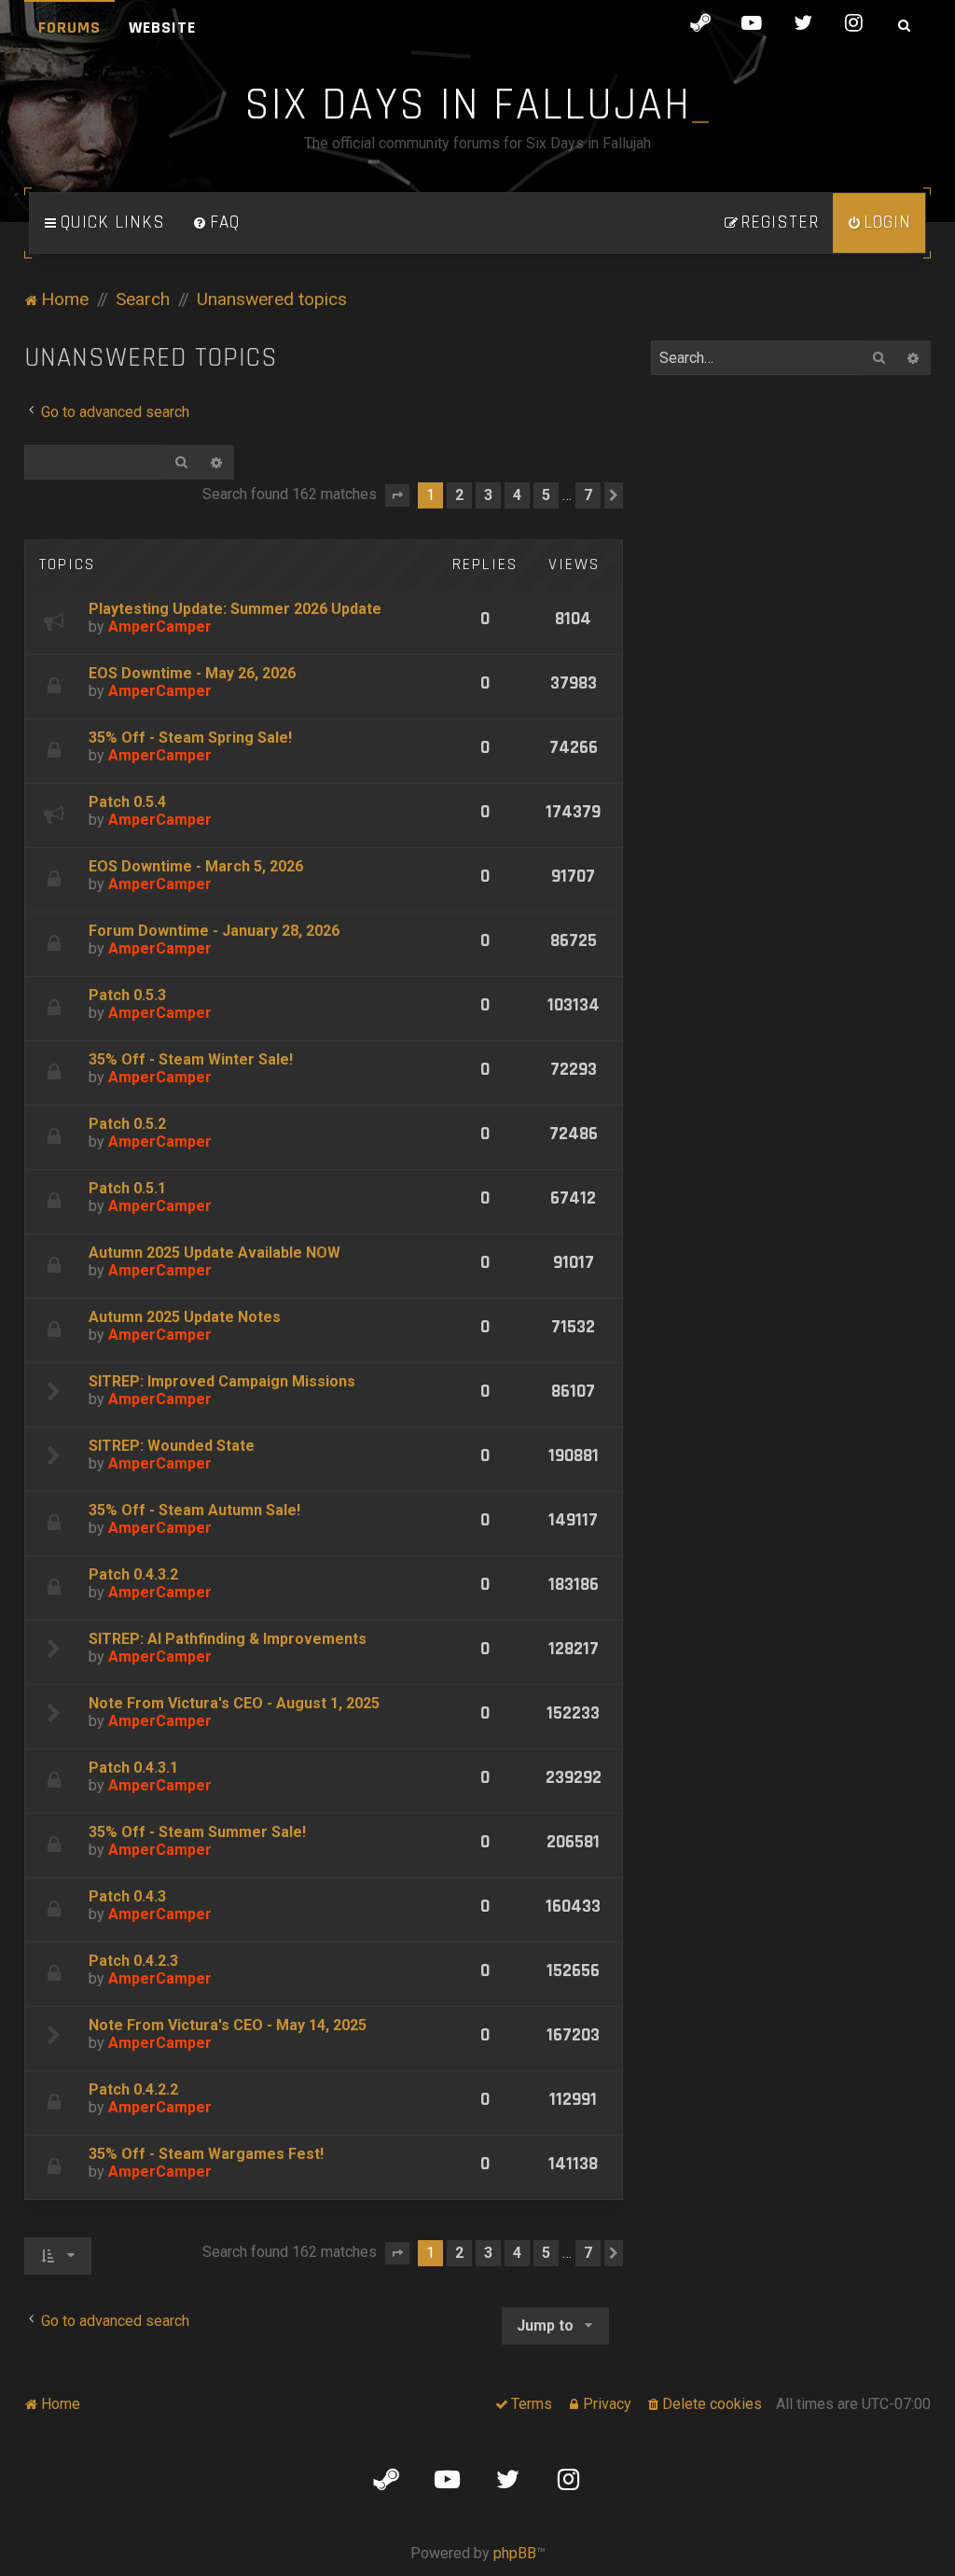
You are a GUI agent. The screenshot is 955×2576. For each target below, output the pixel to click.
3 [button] (488, 495)
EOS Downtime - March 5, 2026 (196, 866)
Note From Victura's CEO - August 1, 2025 (234, 1703)
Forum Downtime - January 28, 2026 (214, 931)
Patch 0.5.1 (127, 1188)
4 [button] (517, 495)
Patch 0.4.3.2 (133, 1574)
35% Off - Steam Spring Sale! (190, 738)
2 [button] (459, 495)
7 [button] (588, 495)
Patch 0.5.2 (127, 1124)
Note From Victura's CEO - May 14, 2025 (228, 2025)
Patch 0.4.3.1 (133, 1768)
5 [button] (546, 495)
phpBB (515, 2553)
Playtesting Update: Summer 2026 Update (235, 609)
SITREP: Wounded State (172, 1446)
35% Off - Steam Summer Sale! (197, 1832)
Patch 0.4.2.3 (133, 1961)
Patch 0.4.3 (127, 1896)
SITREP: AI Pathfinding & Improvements (228, 1639)
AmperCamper (160, 627)
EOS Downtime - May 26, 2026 (192, 673)
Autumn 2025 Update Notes (185, 1317)
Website (162, 28)
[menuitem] (216, 223)
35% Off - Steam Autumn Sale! (194, 1510)
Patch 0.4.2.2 (133, 2089)
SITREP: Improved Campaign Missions (222, 1381)
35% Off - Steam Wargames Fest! (206, 2154)
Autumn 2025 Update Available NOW (215, 1253)
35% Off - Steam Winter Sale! (191, 1059)
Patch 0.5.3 (127, 995)
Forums (69, 28)
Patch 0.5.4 (127, 802)
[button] (397, 495)
